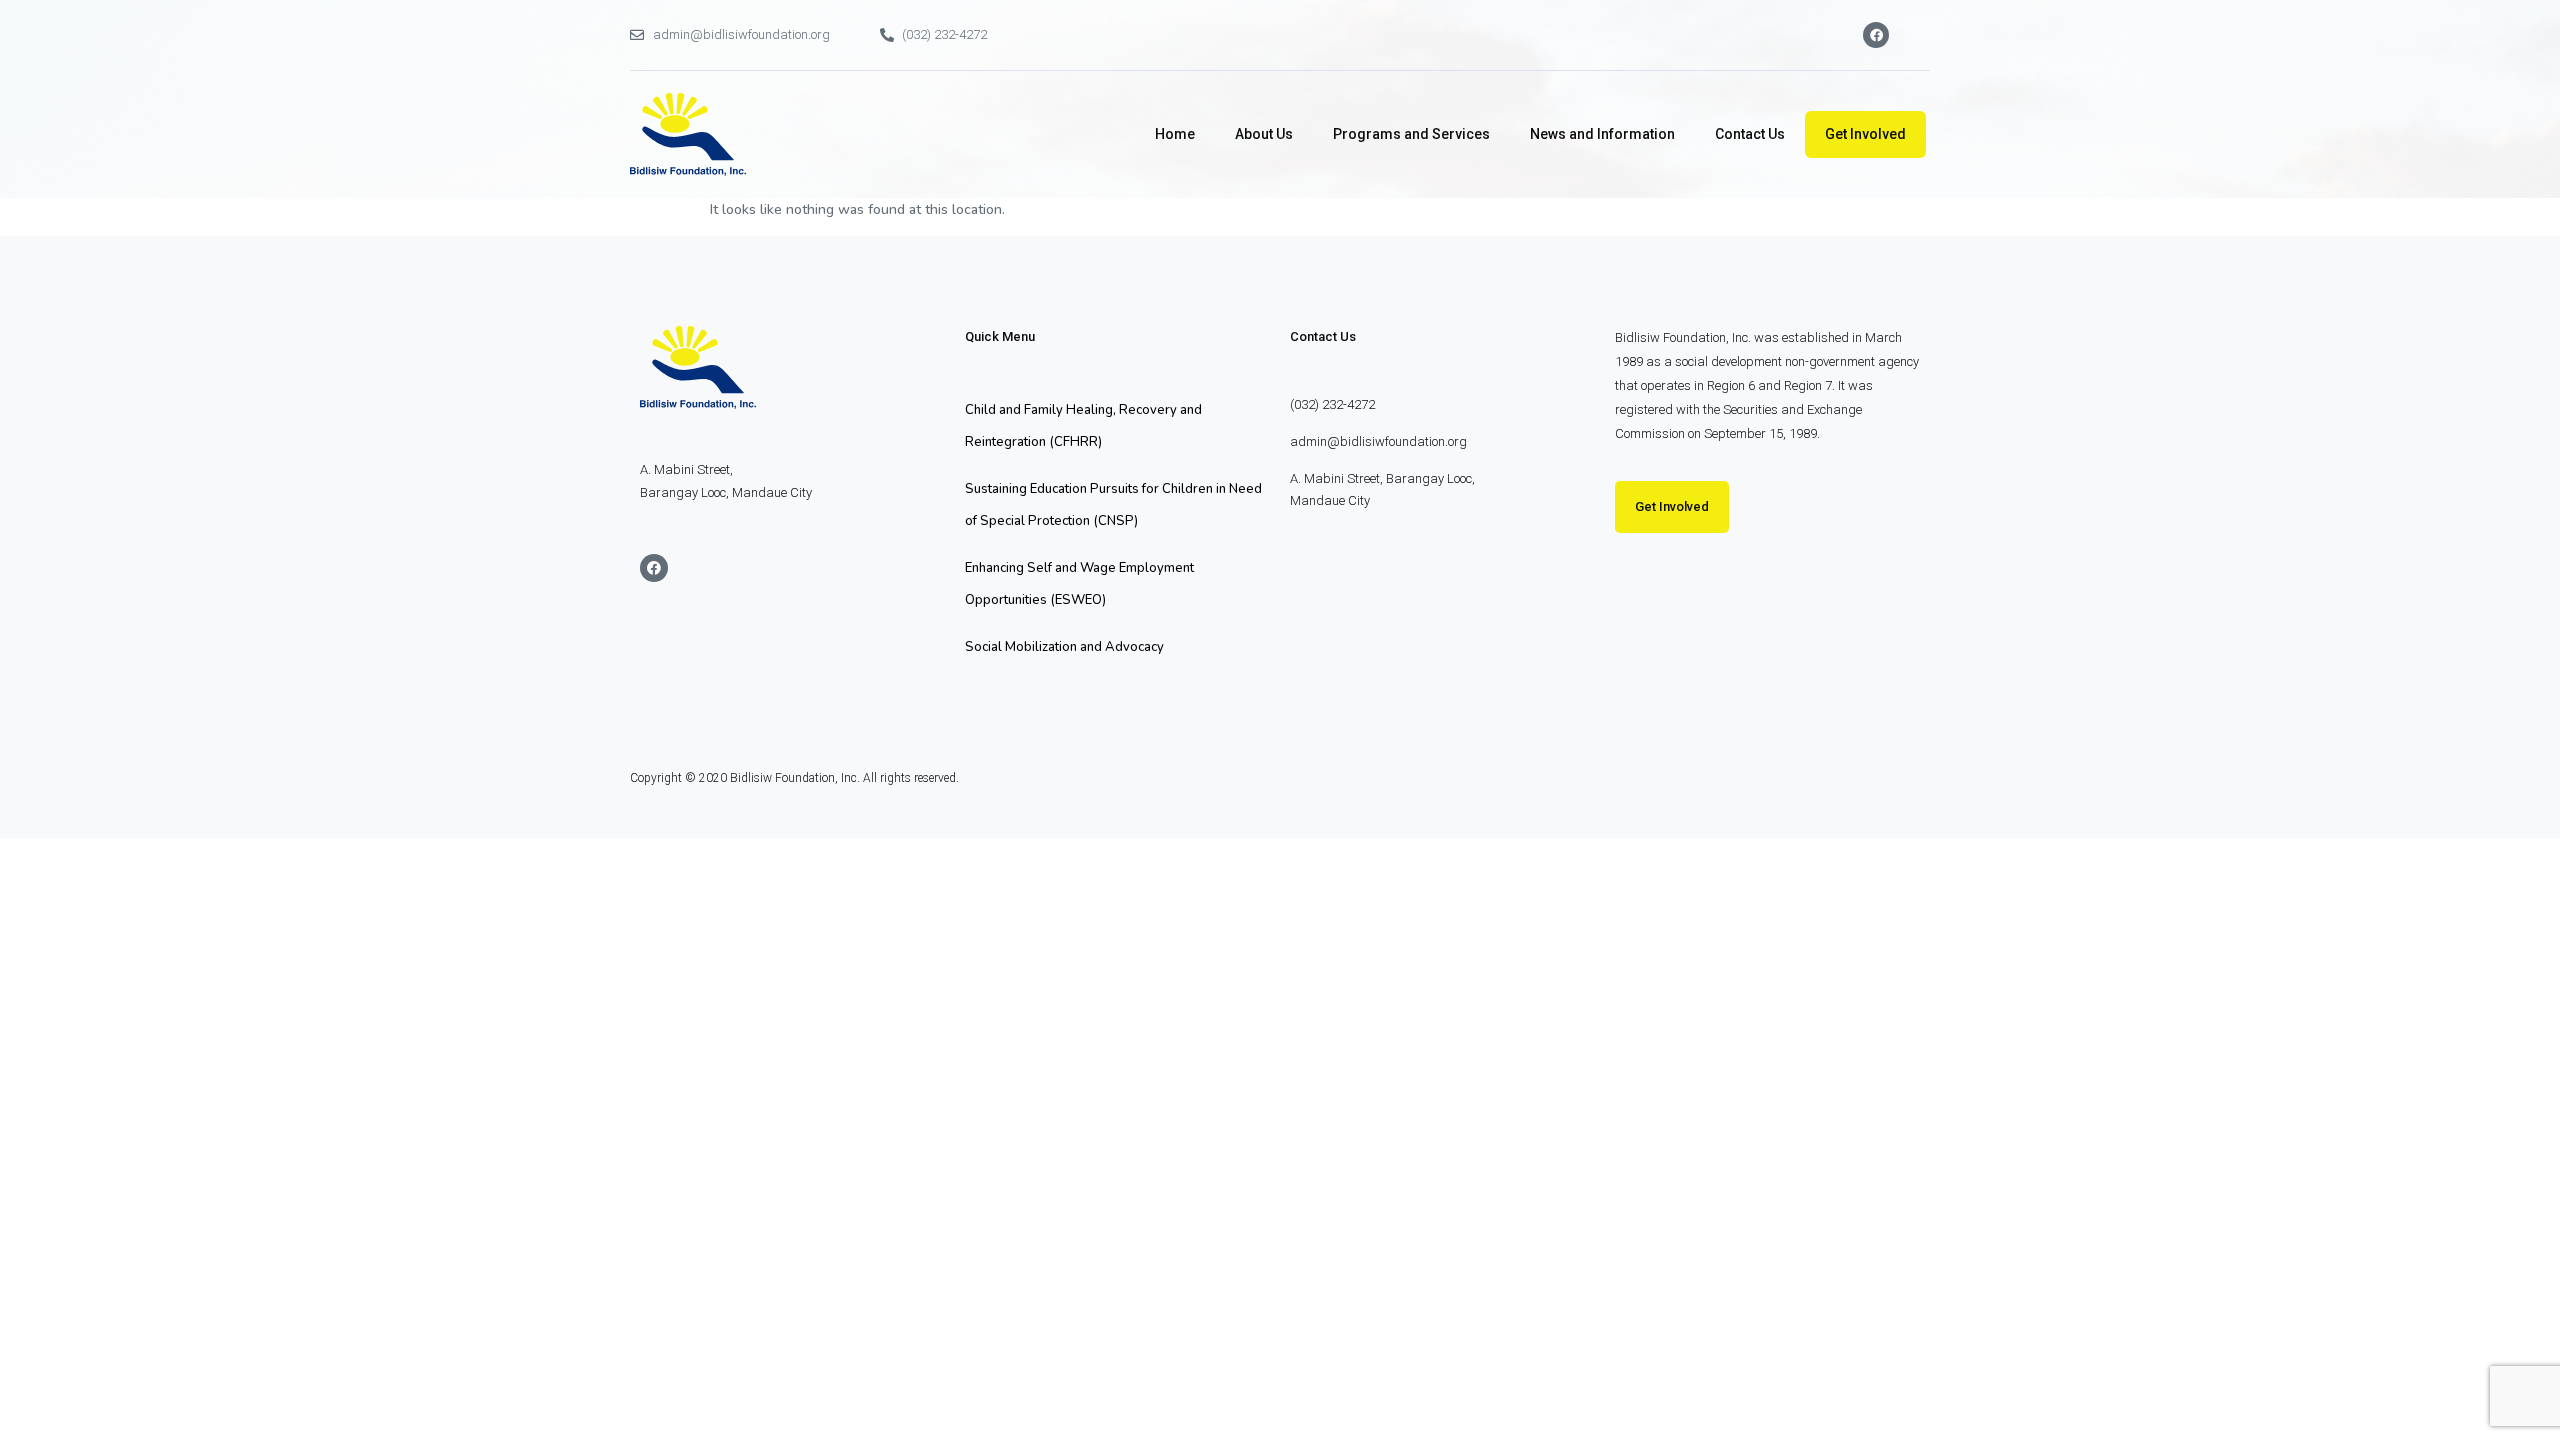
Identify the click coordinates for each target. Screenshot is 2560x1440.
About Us (1264, 134)
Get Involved (1865, 134)
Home (1175, 134)
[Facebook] (1876, 35)
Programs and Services (1411, 134)
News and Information (1602, 134)
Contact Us (1750, 134)
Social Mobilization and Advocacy (1064, 647)
